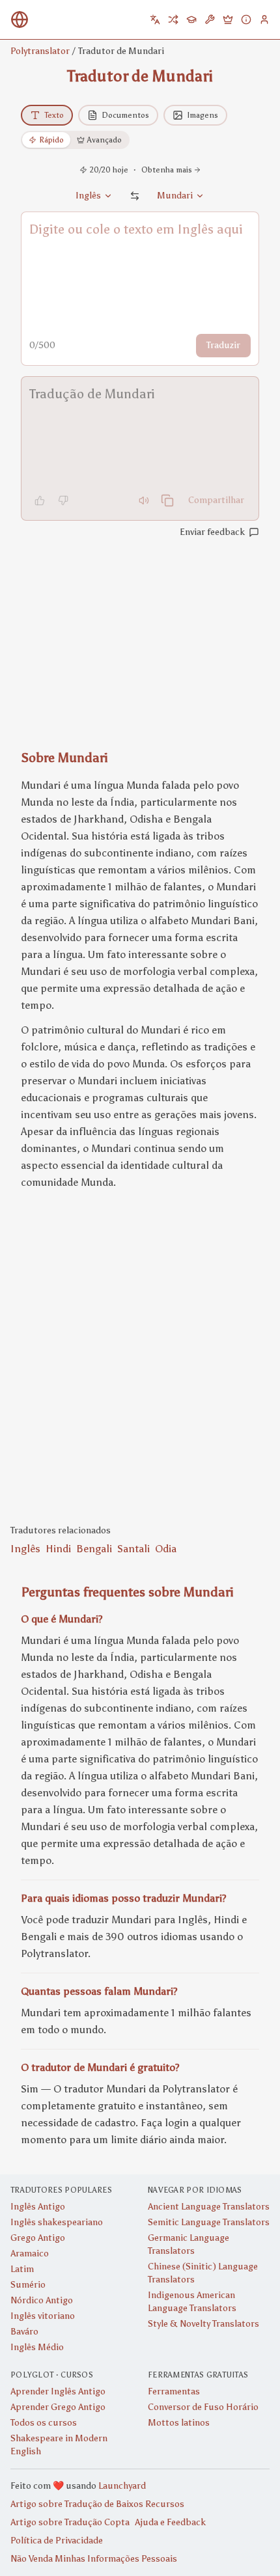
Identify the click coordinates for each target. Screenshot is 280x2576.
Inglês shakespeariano (57, 2222)
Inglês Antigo (38, 2207)
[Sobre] (246, 20)
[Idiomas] (155, 20)
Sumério (28, 2285)
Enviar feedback (212, 532)
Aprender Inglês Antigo (58, 2391)
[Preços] (228, 20)
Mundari (175, 196)
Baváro (24, 2332)
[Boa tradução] (40, 500)
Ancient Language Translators (209, 2207)
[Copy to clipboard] (167, 500)
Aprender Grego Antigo (58, 2407)
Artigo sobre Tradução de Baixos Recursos (97, 2504)
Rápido (51, 140)
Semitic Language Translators (209, 2222)
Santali (133, 1549)
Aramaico (30, 2254)
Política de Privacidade (57, 2541)
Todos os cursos (44, 2423)
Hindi (58, 1549)
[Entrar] (264, 20)
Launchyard (122, 2486)
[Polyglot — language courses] (191, 20)
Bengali (94, 1549)
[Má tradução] (63, 500)
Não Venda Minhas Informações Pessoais (94, 2559)
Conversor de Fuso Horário (203, 2407)
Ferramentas (174, 2391)
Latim (22, 2269)
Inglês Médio (37, 2347)
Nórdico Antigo (42, 2300)
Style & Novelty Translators (203, 2324)
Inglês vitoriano (43, 2316)
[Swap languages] (135, 196)
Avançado (105, 140)
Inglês (25, 1549)
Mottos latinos (179, 2423)
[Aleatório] (173, 20)
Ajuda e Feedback (170, 2522)
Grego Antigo (38, 2238)
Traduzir (223, 345)
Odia (166, 1549)
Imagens (203, 115)
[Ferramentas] (210, 20)
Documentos (125, 115)
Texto (54, 115)
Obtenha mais (167, 170)
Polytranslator (40, 51)
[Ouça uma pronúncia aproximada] (144, 500)
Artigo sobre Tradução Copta (70, 2522)
